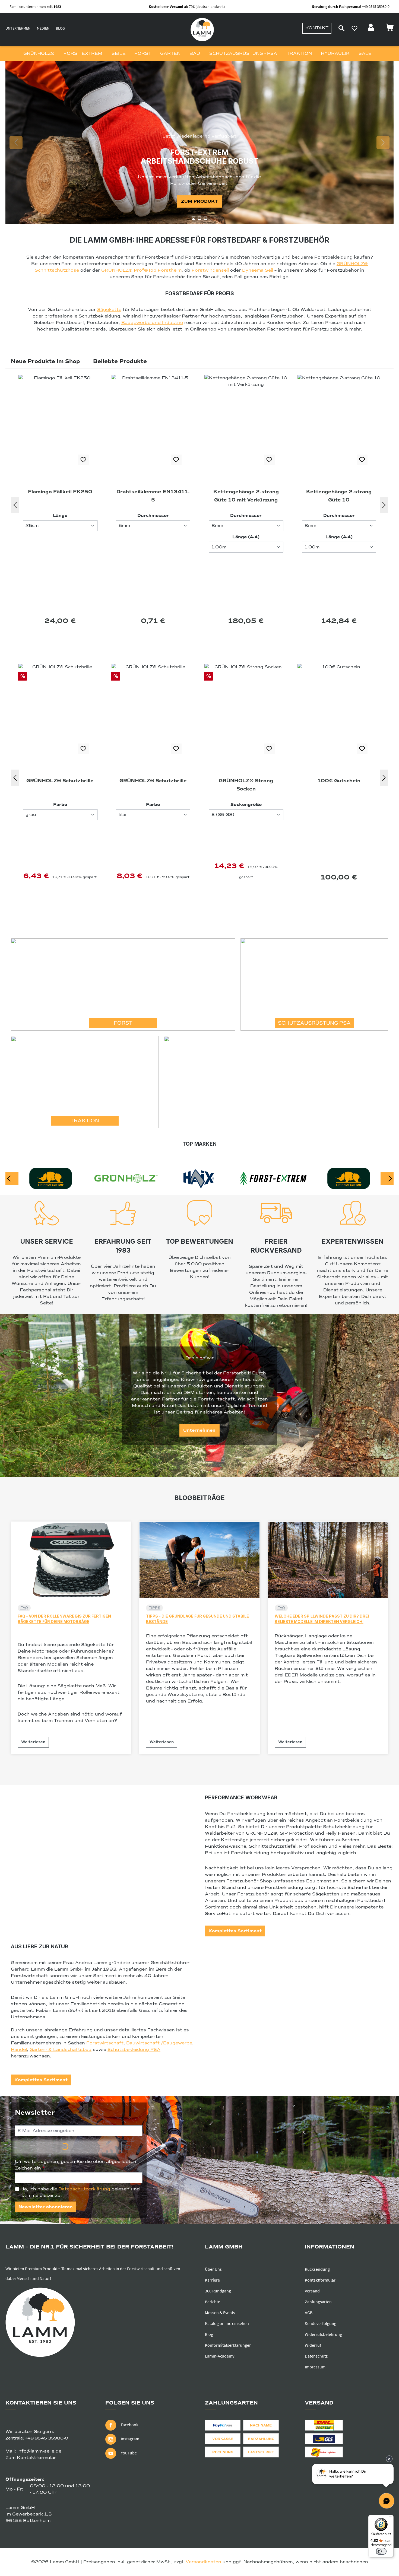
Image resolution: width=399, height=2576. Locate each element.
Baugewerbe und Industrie (152, 323)
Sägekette (109, 310)
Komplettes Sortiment (235, 1931)
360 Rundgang (218, 2291)
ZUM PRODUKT (199, 201)
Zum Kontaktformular (31, 2458)
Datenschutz (316, 2356)
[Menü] (390, 2518)
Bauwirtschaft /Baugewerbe (159, 2043)
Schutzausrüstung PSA (314, 1023)
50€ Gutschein (339, 781)
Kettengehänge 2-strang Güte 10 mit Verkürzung (60, 496)
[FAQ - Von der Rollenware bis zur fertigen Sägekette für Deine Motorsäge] (71, 1560)
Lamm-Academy (220, 2356)
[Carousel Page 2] (199, 218)
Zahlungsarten (318, 2302)
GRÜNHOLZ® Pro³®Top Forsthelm (141, 270)
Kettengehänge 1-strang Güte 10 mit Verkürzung (246, 496)
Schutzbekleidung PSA (134, 2050)
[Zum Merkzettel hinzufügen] (83, 460)
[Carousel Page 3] (205, 218)
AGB (309, 2313)
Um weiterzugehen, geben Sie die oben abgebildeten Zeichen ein (76, 2165)
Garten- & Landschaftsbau (61, 2050)
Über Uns (213, 2269)
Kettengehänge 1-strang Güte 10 (339, 496)
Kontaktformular (320, 2280)
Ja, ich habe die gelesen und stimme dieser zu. (81, 2192)
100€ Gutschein (153, 781)
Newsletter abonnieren (46, 2207)
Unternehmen (18, 28)
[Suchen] (341, 28)
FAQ (24, 1608)
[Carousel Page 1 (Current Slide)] (194, 218)
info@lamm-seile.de (39, 2451)
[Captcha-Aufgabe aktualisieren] (128, 2147)
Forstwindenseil (210, 270)
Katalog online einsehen (227, 2323)
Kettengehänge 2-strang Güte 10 (153, 496)
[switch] (381, 2551)
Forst (123, 1023)
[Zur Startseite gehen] (202, 30)
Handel (19, 2050)
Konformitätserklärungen (228, 2345)
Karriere (212, 2280)
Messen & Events (220, 2313)
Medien (43, 28)
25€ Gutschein (246, 781)
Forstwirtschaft (105, 2043)
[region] (199, 142)
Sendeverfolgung (321, 2323)
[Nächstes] (384, 505)
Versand (312, 2291)
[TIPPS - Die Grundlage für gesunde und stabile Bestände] (199, 1560)
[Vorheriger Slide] (16, 142)
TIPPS (154, 1608)
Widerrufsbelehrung (323, 2334)
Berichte (213, 2302)
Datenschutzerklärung (84, 2189)
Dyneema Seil (258, 270)
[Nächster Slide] (383, 142)
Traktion (85, 1121)
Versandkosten (203, 2562)
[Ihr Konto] (372, 29)
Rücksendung (317, 2269)
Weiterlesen (33, 1742)
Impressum (315, 2367)
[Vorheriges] (15, 505)
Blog (60, 28)
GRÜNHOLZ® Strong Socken (60, 785)
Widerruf (313, 2345)
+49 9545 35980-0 (47, 2438)
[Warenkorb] (389, 29)
